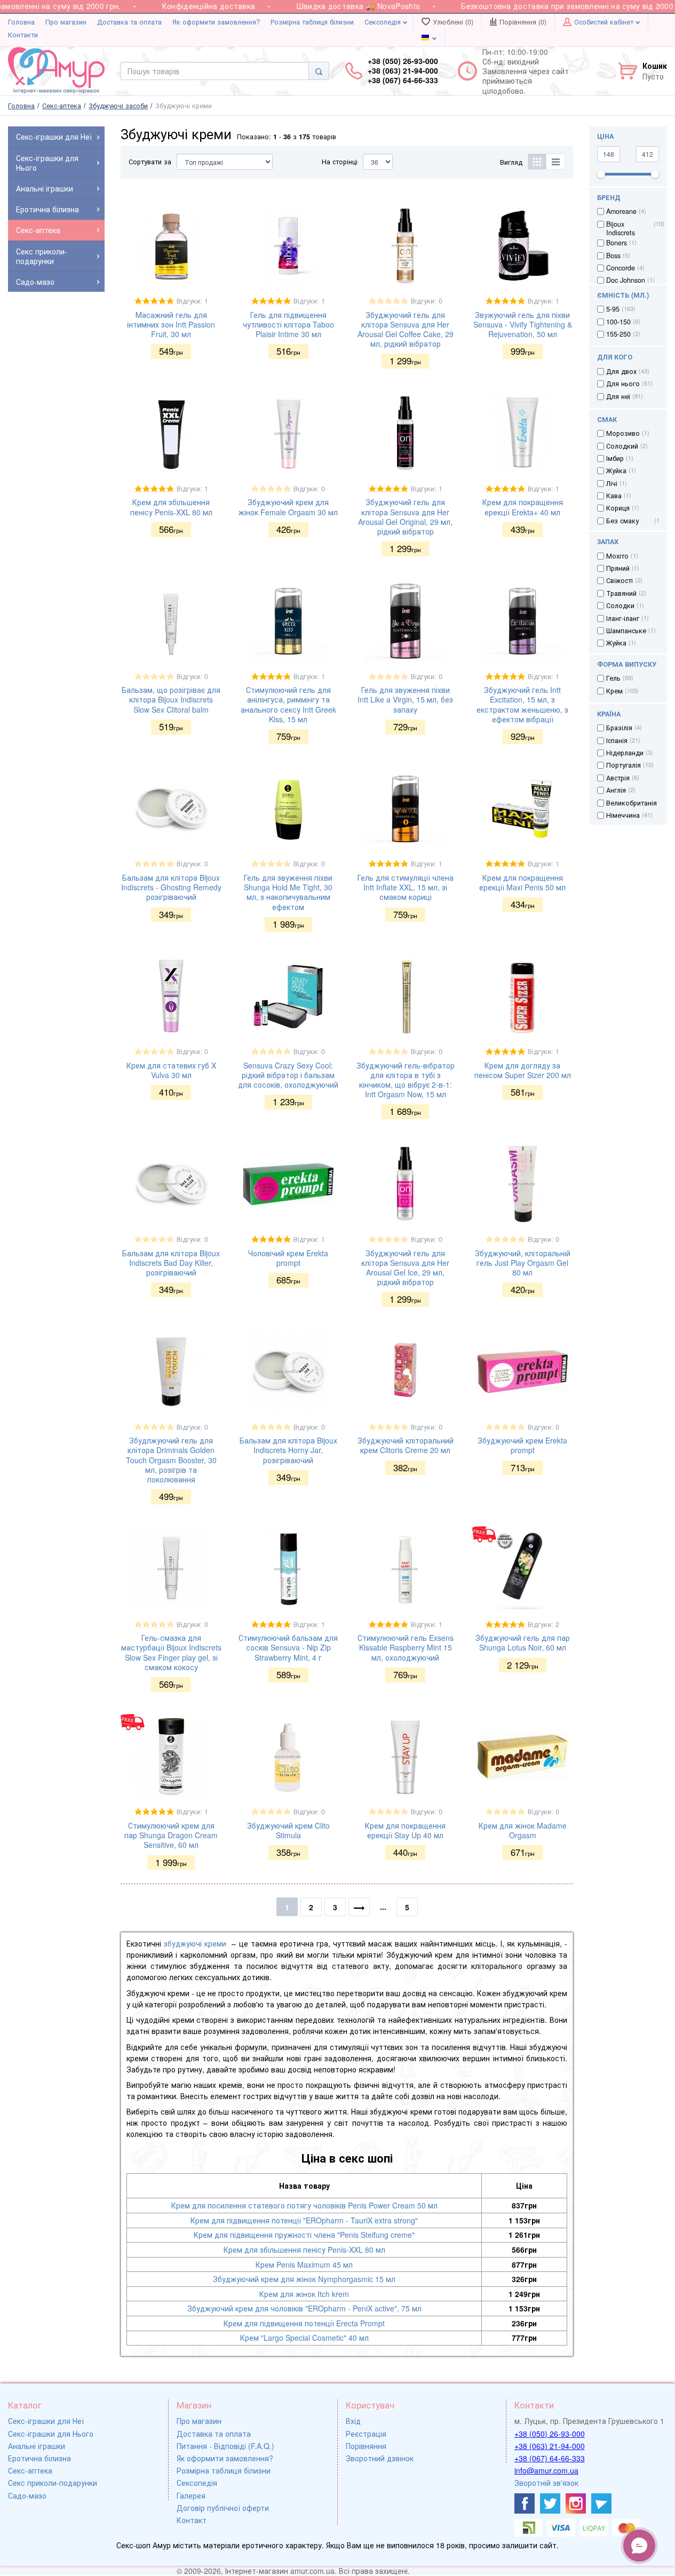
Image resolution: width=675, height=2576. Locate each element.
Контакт (192, 2520)
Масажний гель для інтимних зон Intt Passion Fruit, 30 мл (171, 324)
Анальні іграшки (37, 2446)
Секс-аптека (30, 2470)
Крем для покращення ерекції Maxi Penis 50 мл (522, 882)
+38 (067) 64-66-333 (550, 2458)
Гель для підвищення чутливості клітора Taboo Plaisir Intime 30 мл (288, 324)
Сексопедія (384, 22)
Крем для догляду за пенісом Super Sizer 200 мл (523, 1070)
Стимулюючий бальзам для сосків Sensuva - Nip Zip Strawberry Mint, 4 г (288, 1647)
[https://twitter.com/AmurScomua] (550, 2503)
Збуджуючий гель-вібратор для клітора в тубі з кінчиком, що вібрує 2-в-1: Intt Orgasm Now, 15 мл (406, 1080)
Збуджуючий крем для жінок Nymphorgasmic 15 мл (304, 2279)
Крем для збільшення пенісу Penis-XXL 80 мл (171, 507)
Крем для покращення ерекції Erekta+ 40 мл (523, 507)
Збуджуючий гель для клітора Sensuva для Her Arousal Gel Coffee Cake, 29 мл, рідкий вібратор (406, 329)
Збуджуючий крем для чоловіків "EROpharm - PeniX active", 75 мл (304, 2308)
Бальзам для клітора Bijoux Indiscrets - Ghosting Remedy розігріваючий (171, 887)
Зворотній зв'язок (546, 2483)
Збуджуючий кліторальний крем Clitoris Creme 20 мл (406, 1445)
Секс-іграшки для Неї (46, 2421)
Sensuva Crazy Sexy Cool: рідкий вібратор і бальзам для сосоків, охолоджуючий (288, 1075)
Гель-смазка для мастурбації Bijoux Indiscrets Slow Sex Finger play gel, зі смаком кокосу (171, 1652)
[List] (556, 162)
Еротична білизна (39, 2458)
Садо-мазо (27, 2495)
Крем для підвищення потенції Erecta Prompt (304, 2323)
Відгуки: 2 (543, 1624)
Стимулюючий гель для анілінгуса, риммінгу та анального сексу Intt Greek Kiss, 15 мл (288, 704)
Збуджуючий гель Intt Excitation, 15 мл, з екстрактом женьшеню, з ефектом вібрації (522, 704)
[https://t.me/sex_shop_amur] (601, 2503)
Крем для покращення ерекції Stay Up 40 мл (405, 1830)
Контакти (23, 35)
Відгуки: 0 (427, 301)
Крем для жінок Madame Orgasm (523, 1830)
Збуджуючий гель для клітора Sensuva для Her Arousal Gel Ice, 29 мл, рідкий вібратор (405, 1268)
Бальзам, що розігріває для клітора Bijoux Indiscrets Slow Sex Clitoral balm (171, 699)
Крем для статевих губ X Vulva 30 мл (171, 1070)
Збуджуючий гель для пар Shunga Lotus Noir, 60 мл (523, 1642)
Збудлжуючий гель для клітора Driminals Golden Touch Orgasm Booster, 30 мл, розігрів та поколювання (171, 1460)
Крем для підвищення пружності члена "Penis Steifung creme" (304, 2235)
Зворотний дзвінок (380, 2458)
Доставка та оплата (129, 22)
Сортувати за (150, 162)
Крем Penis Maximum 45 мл (304, 2264)
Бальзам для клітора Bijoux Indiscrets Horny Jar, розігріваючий (288, 1450)
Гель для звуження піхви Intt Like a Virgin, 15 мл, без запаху (405, 699)
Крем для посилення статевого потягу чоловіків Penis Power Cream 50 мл (304, 2205)
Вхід (353, 2421)
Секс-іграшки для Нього (51, 2434)
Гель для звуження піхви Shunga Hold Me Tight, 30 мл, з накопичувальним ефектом (288, 892)
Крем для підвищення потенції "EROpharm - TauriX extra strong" (304, 2220)
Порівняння (366, 2446)
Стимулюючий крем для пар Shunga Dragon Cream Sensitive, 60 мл (171, 1835)
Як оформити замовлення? (216, 22)
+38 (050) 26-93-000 (550, 2434)
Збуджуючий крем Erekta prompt (522, 1445)
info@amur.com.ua (546, 2470)
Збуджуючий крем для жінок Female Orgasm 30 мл (288, 507)
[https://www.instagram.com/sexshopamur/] (576, 2503)
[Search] (319, 71)
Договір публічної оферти (223, 2508)
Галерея (191, 2495)
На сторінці (340, 162)
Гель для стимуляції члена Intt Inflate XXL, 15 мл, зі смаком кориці (406, 887)
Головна (21, 22)
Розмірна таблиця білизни (312, 22)
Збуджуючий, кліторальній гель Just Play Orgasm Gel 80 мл (523, 1263)
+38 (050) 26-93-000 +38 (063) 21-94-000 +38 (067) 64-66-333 (403, 71)
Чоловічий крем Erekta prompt (288, 1258)
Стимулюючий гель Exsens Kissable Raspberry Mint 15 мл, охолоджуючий (406, 1647)
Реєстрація (366, 2434)
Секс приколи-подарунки (53, 2483)
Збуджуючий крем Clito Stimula (288, 1830)
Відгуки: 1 (192, 301)
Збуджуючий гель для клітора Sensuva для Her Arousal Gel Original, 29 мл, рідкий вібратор (405, 517)
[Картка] (537, 162)
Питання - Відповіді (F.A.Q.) (225, 2446)
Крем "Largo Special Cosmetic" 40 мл (304, 2338)
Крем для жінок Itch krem (304, 2294)
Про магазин (66, 22)
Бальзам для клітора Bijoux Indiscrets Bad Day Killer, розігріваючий (171, 1263)
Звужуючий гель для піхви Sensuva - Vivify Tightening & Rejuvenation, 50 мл (523, 324)
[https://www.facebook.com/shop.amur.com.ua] (525, 2503)
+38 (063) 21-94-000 (550, 2446)
